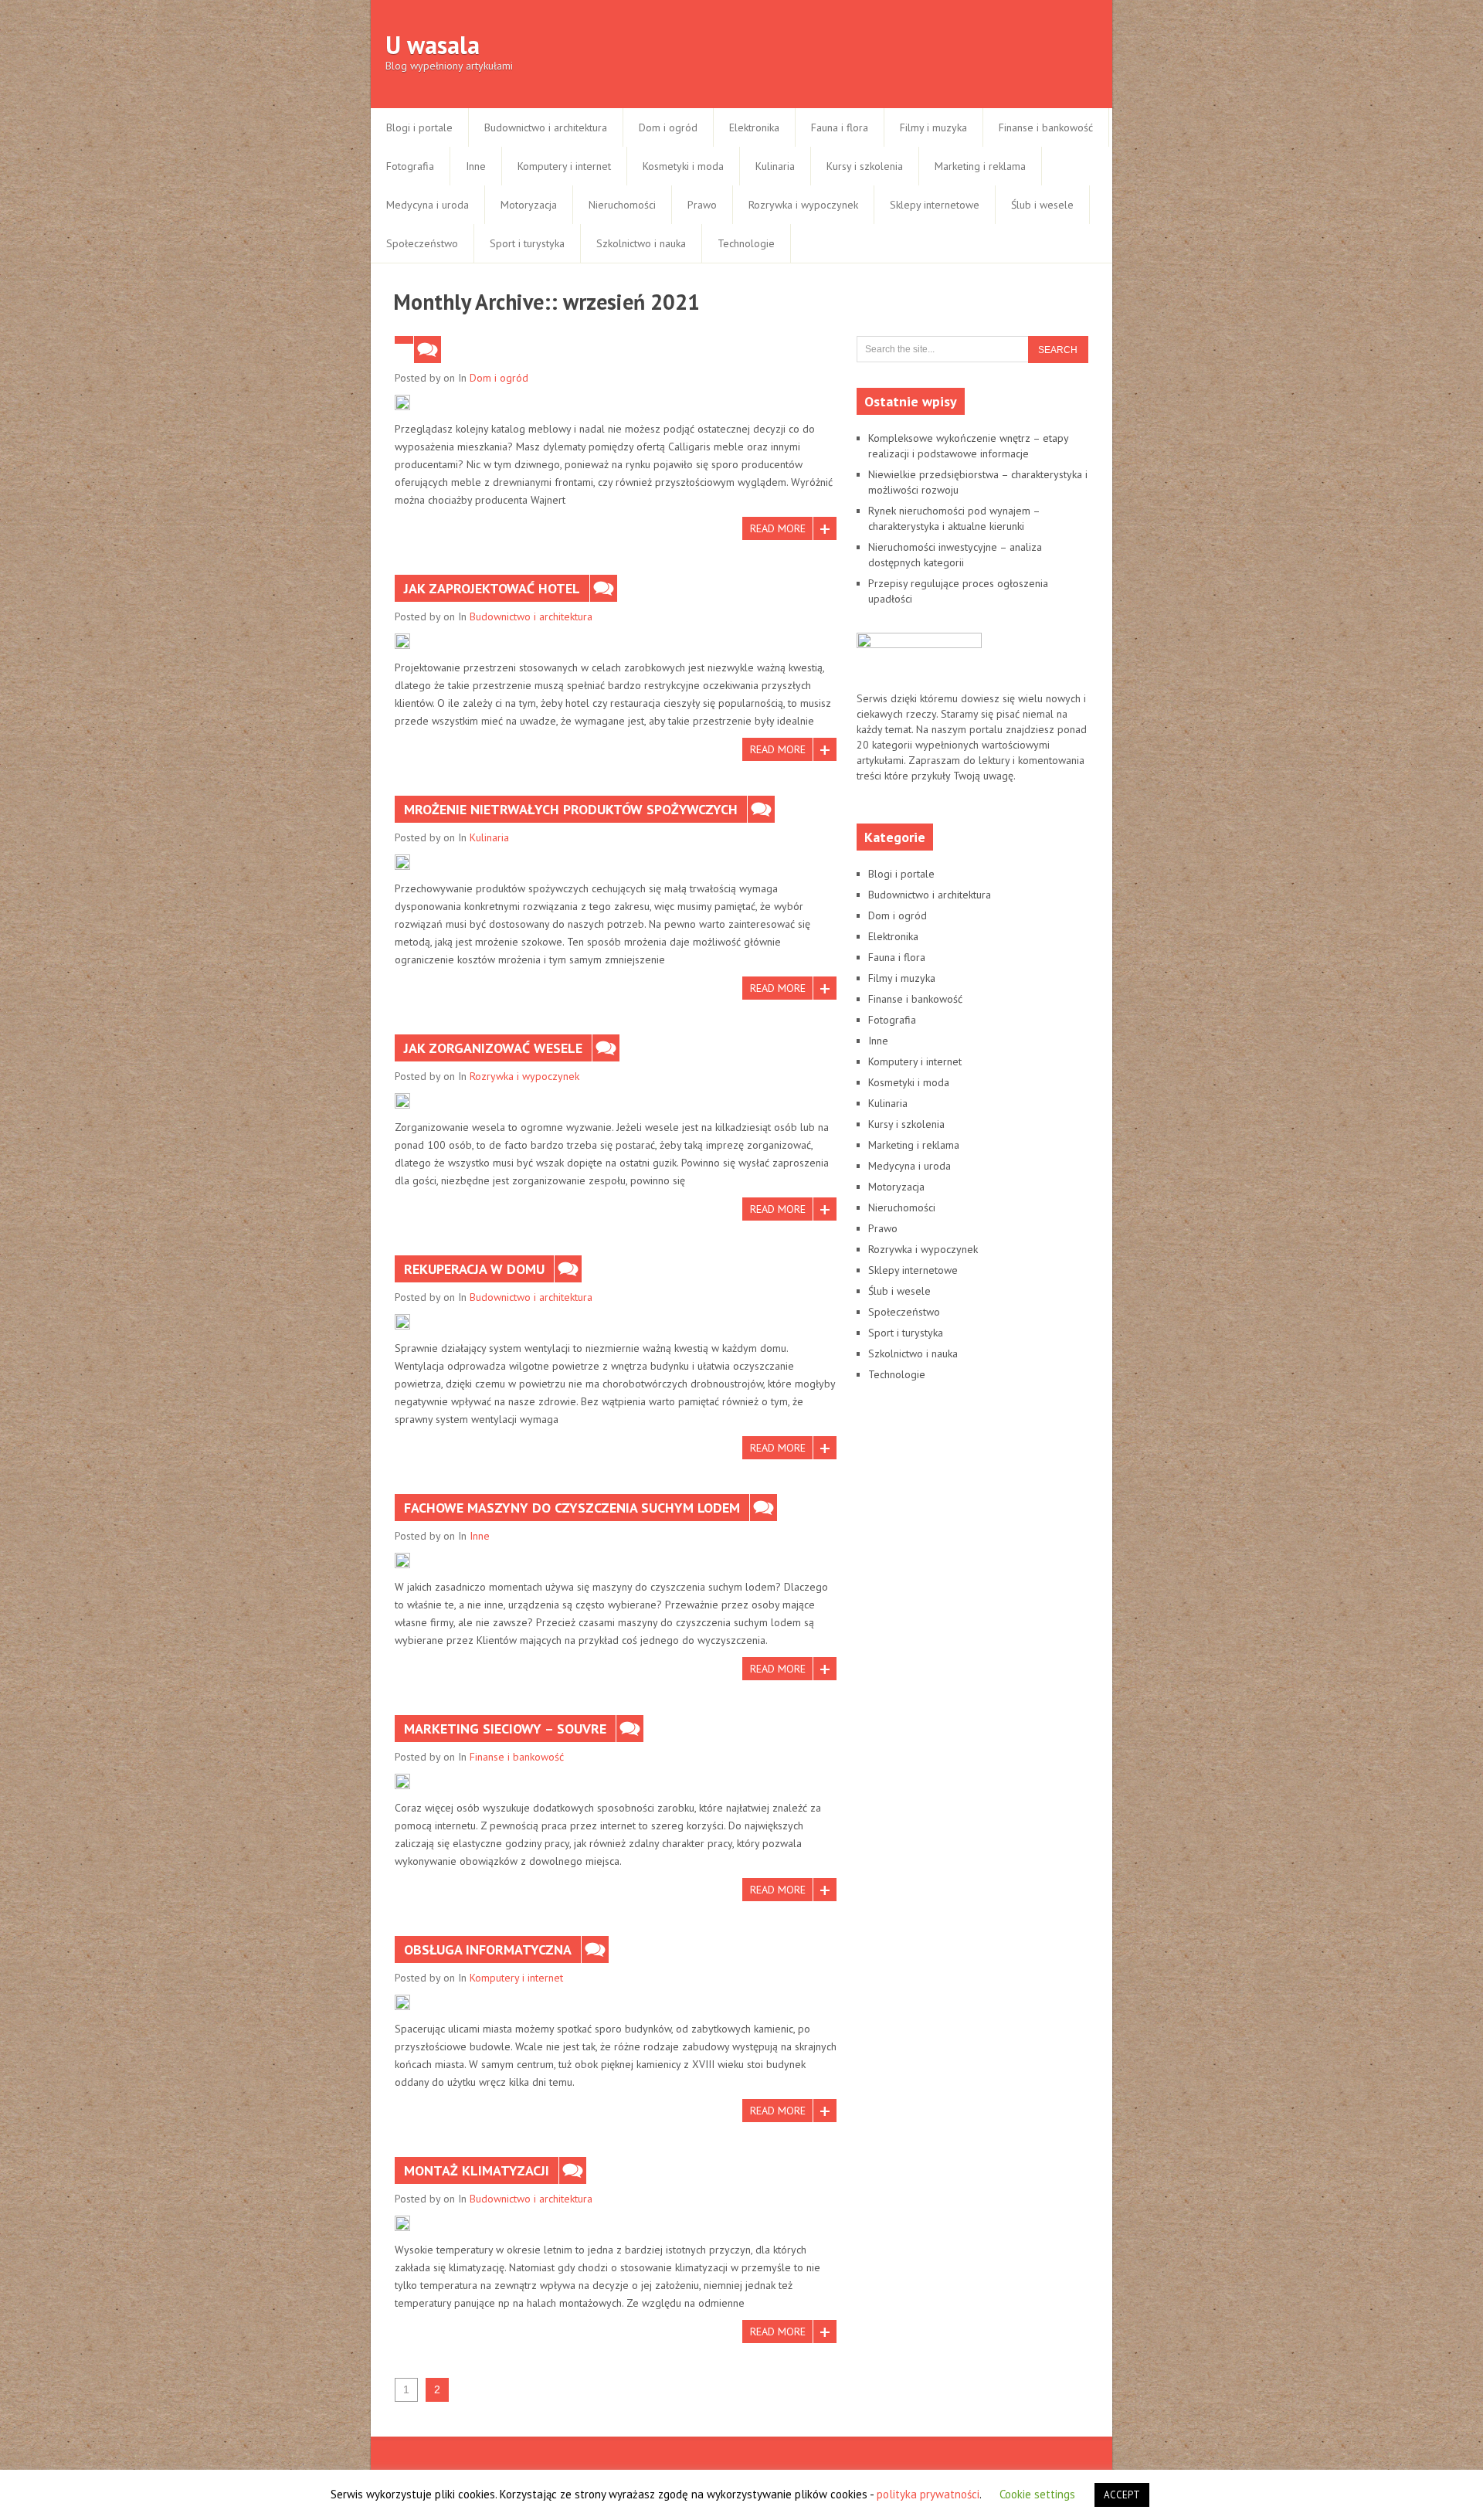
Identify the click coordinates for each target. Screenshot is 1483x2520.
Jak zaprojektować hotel (492, 588)
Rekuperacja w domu (474, 1269)
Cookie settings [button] (1037, 2494)
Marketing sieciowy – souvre (505, 1729)
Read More (778, 528)
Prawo (702, 205)
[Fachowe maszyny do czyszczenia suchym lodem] (402, 1561)
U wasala (433, 45)
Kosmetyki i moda (683, 166)
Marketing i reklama (980, 166)
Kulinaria (775, 166)
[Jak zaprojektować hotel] (402, 641)
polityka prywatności (928, 2494)
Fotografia (410, 166)
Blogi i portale (419, 127)
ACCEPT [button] (1122, 2495)
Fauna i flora (840, 127)
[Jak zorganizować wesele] (402, 1101)
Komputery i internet (564, 166)
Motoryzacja (529, 205)
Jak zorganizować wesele (493, 1048)
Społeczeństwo (422, 243)
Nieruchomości (622, 205)
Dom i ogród (668, 127)
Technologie (746, 243)
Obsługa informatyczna (488, 1949)
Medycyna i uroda (428, 205)
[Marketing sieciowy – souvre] (402, 1781)
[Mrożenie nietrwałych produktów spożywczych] (402, 862)
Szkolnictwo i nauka (641, 243)
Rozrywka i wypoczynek (803, 205)
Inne (476, 166)
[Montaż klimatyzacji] (402, 2223)
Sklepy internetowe (935, 205)
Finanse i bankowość (1046, 127)
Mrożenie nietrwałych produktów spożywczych (571, 809)
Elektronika (754, 127)
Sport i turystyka (527, 243)
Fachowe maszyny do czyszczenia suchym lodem (572, 1508)
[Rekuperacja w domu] (402, 1322)
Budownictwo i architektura (546, 127)
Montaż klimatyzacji (477, 2170)
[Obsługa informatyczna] (402, 2002)
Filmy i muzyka (933, 127)
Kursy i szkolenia (865, 166)
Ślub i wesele (1042, 205)
